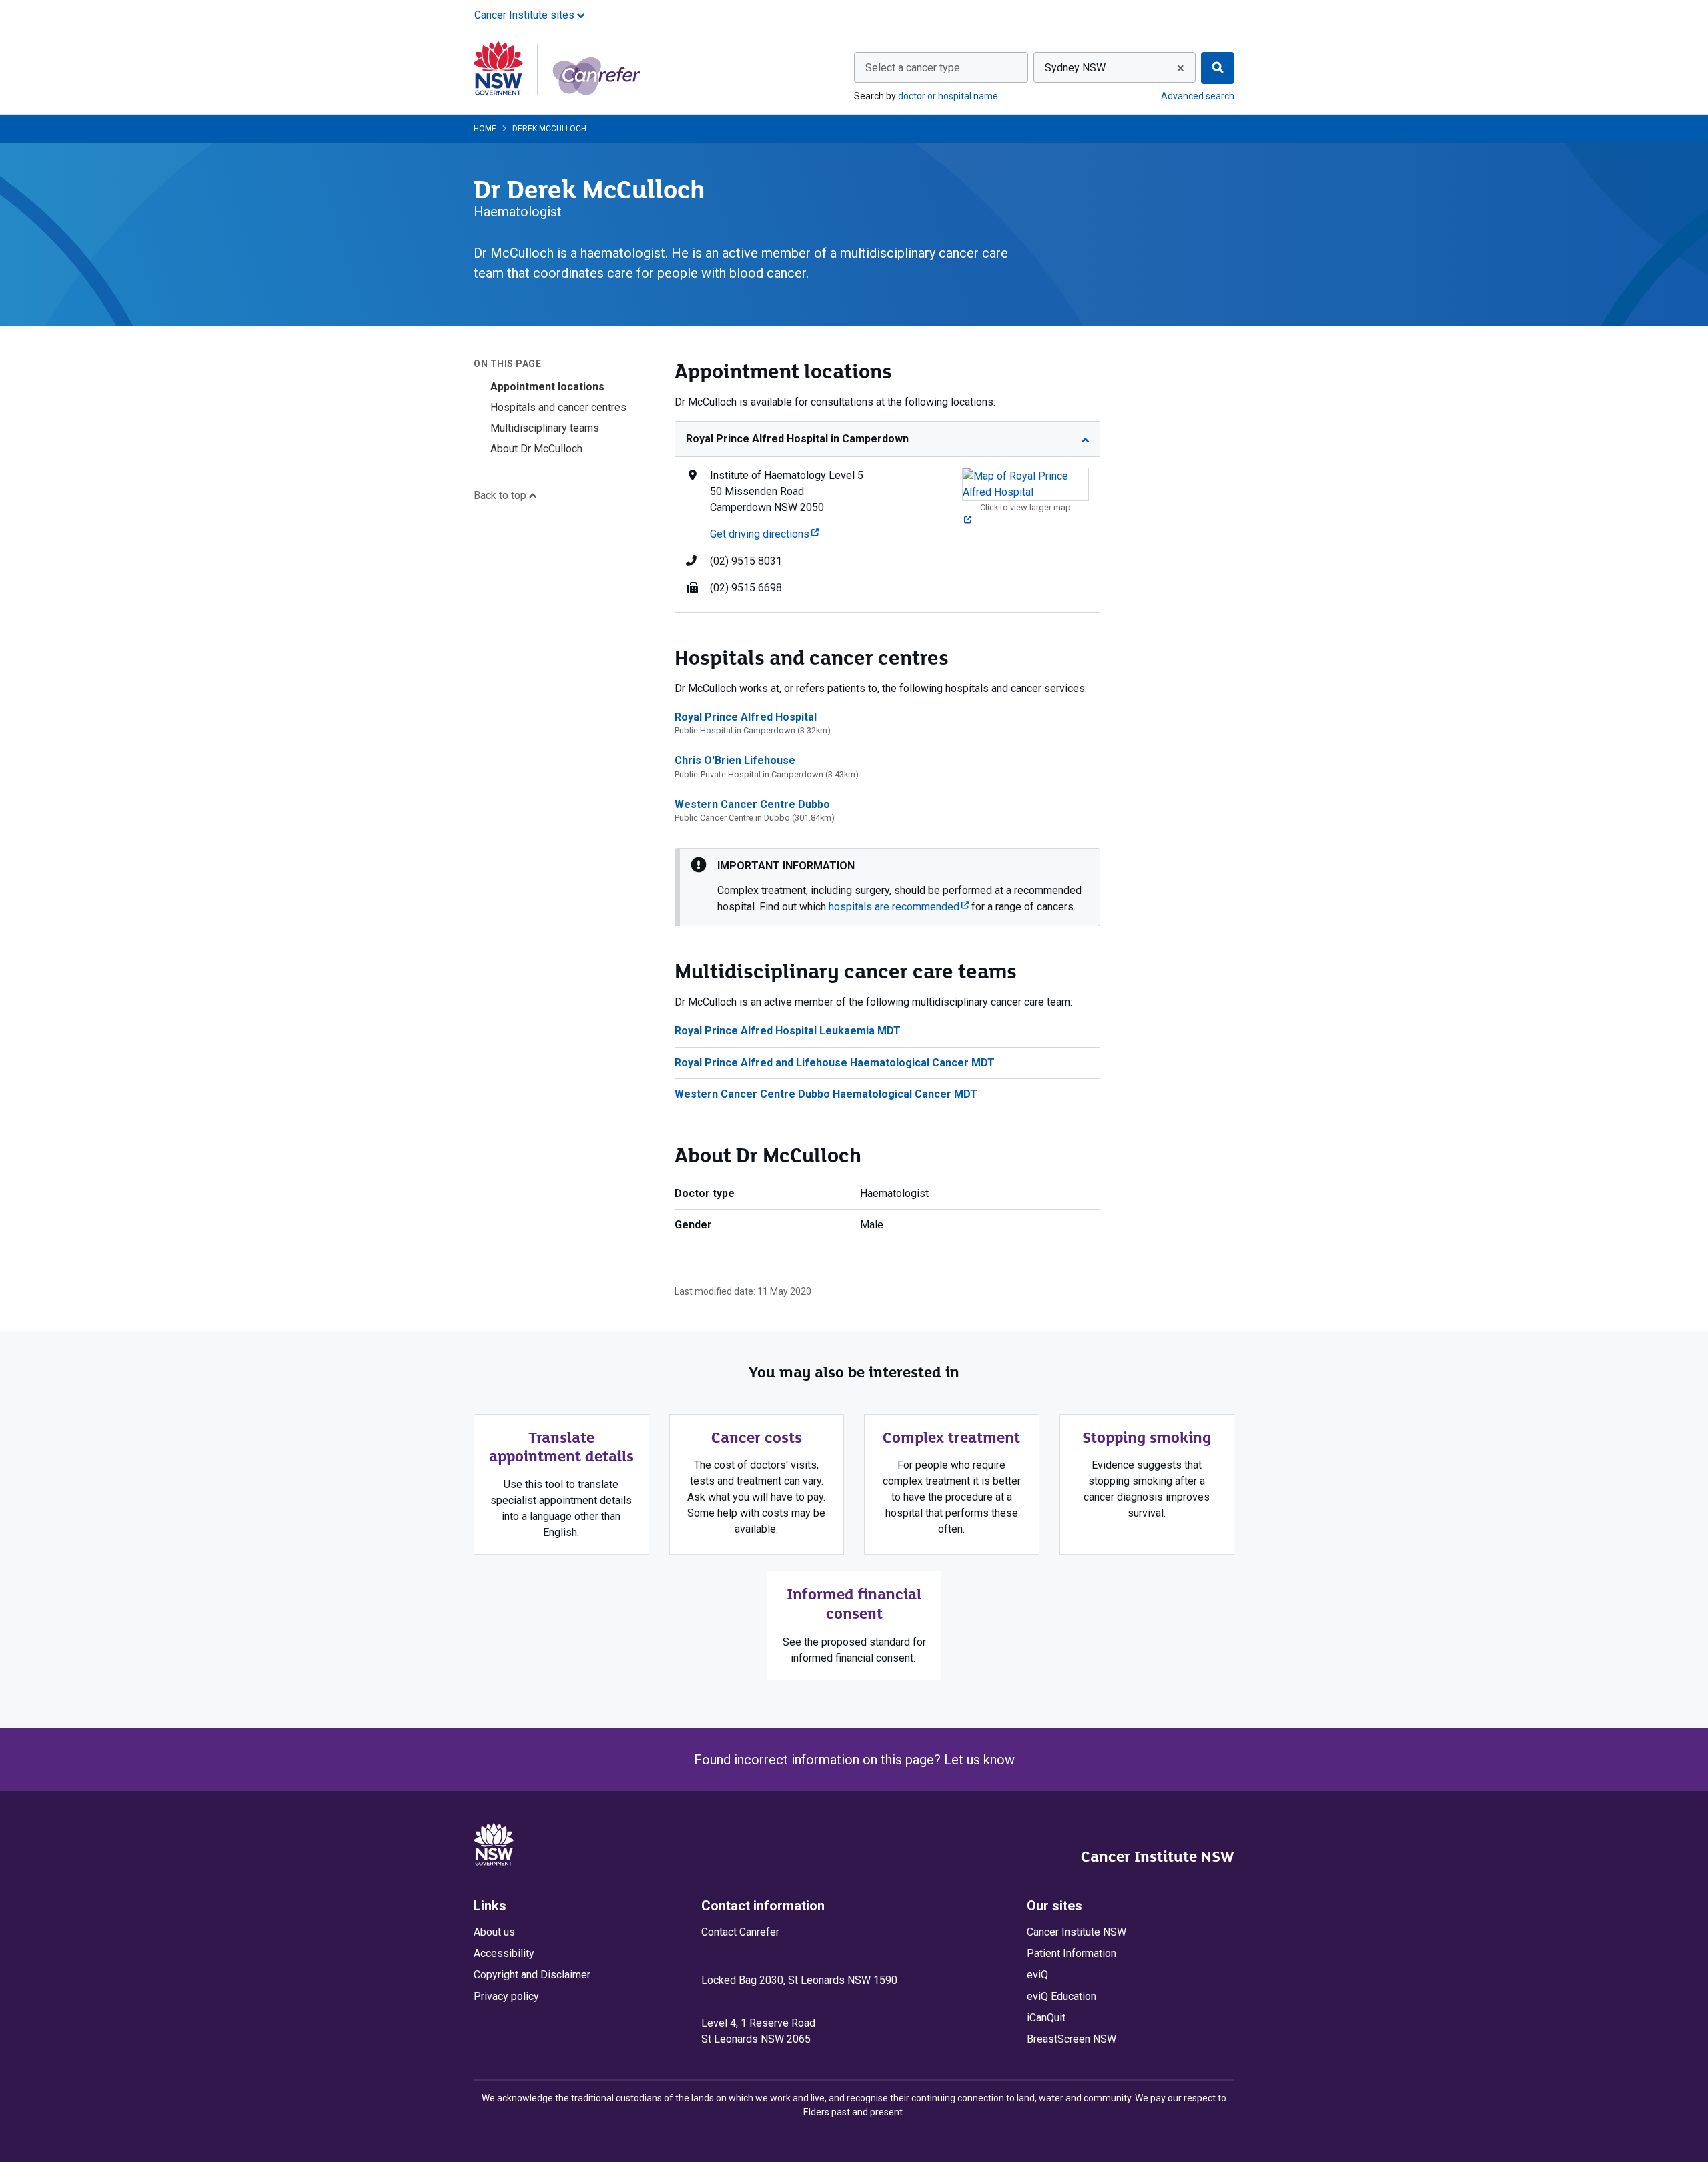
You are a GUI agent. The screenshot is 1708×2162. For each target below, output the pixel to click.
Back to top (501, 495)
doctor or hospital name (948, 96)
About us (494, 1932)
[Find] (1218, 68)
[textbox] (941, 68)
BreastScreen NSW (1072, 2039)
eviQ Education (1061, 1996)
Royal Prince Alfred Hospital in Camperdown (797, 439)
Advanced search (1198, 96)
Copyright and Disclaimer (532, 1975)
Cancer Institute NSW (1158, 1856)
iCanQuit (1046, 2018)
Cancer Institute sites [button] (526, 15)
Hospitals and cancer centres (558, 407)
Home (485, 129)
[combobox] (941, 67)
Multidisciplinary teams (545, 428)
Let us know (979, 1760)
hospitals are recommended (899, 907)
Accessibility (504, 1953)
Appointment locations (547, 387)
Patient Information (1072, 1953)
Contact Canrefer (740, 1932)
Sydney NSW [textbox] (1075, 68)
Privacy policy (506, 1996)
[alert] (887, 887)
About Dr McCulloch (536, 449)
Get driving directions (764, 534)
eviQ (1037, 1975)
